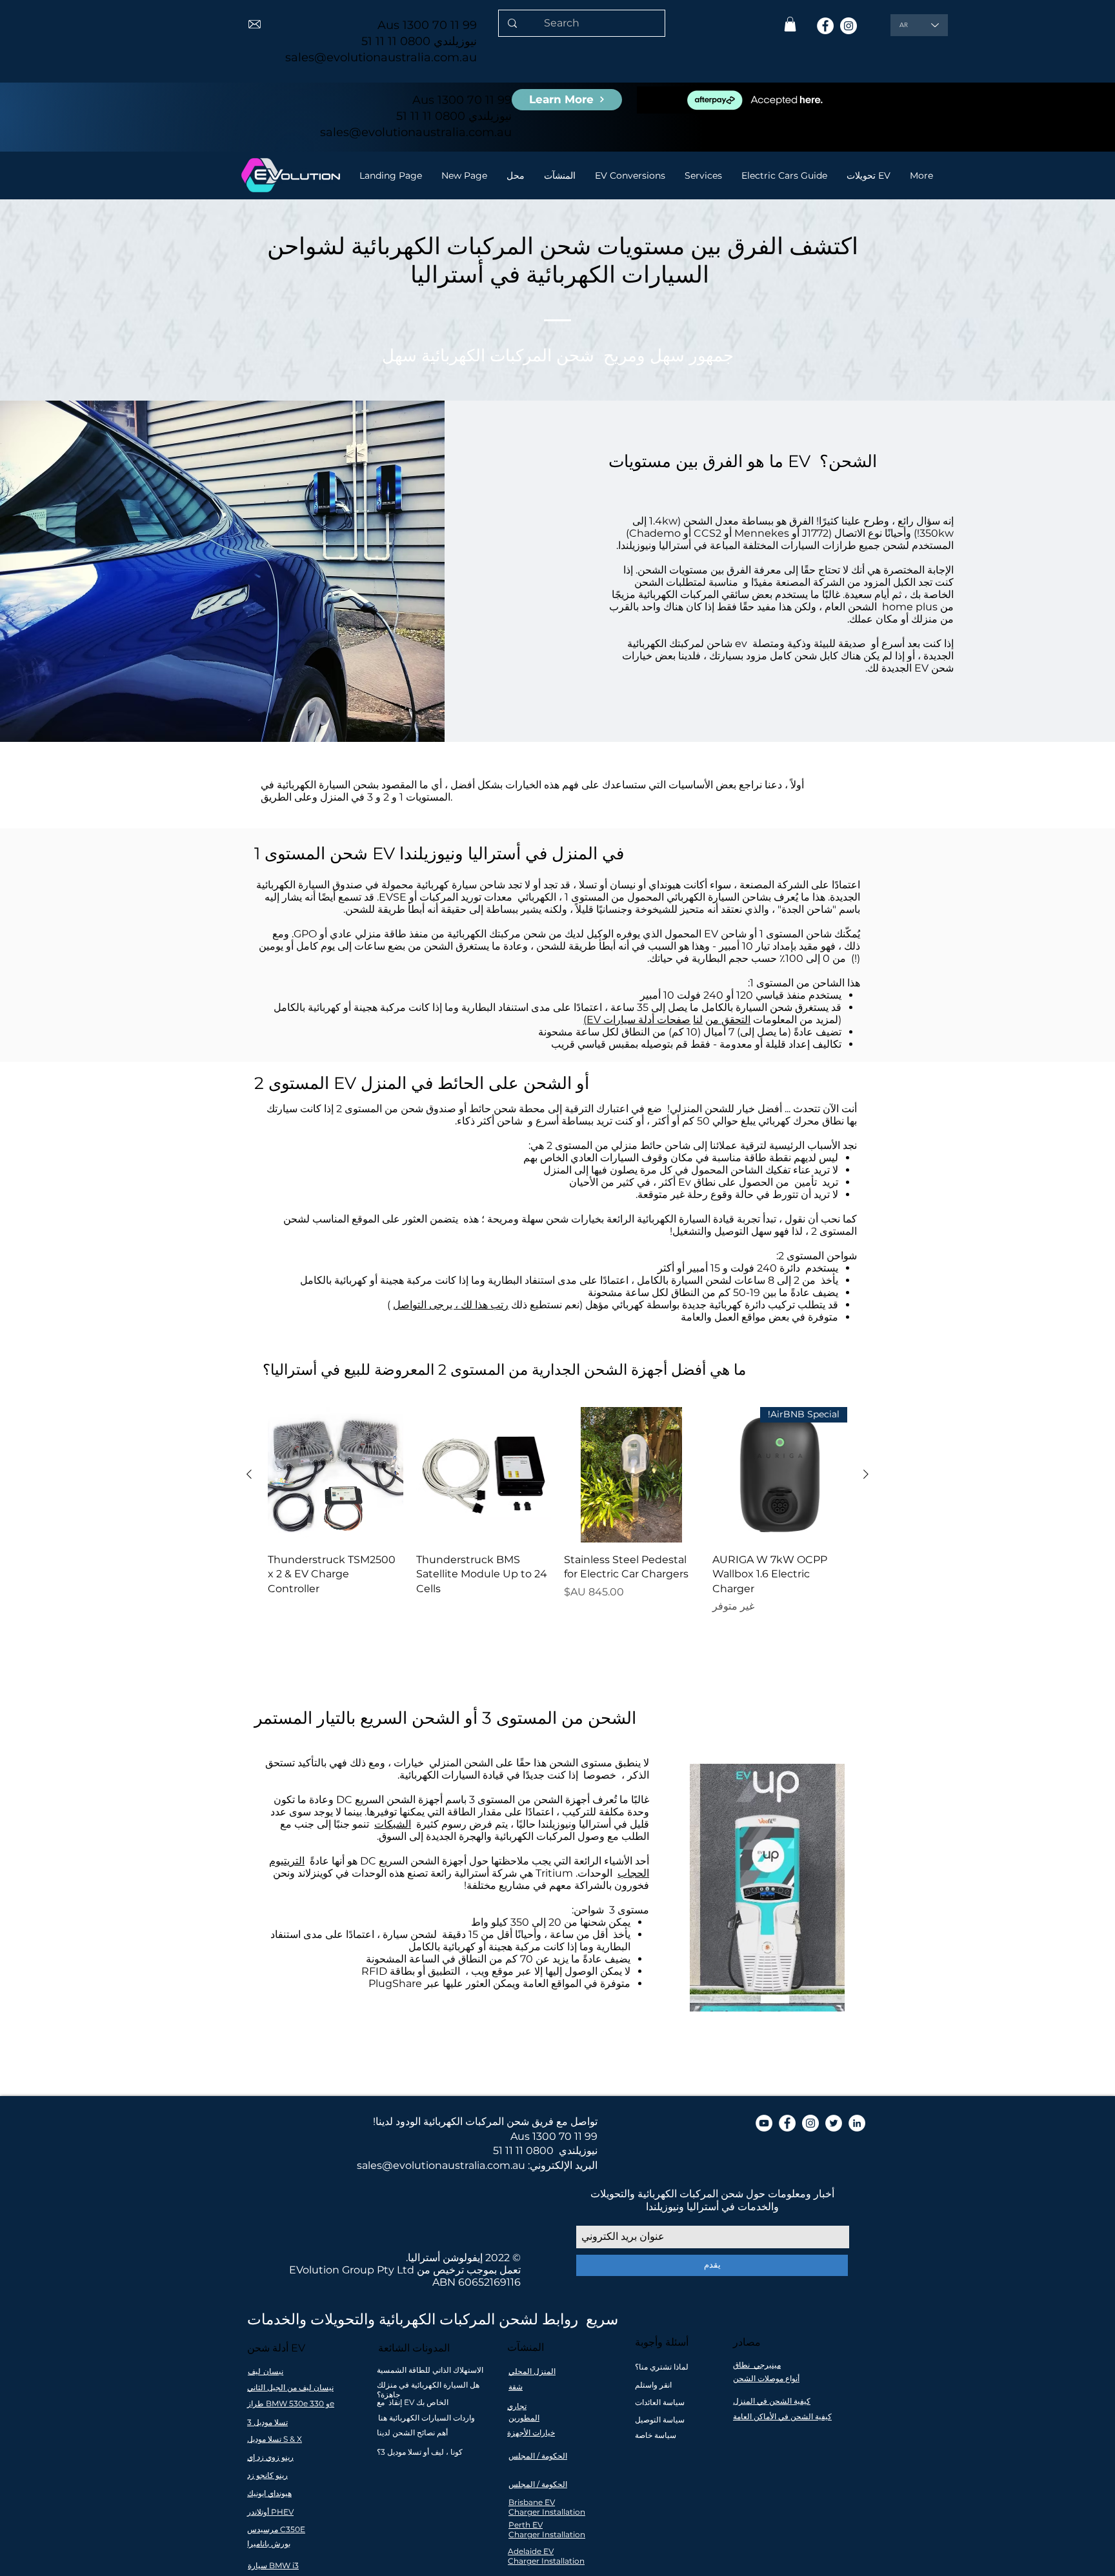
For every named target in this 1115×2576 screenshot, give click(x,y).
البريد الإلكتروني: (563, 2165)
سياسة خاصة (656, 2435)
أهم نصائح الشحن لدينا (412, 2432)
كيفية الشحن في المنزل (772, 2401)
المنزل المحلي (532, 2371)
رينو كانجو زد (267, 2475)
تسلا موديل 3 (267, 2422)
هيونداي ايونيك (269, 2493)
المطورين (524, 2418)
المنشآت (526, 2347)
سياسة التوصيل (660, 2420)
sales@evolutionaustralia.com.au (381, 57)
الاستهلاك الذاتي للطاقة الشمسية (430, 2370)
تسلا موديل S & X (275, 2439)
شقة (516, 2387)
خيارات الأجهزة (531, 2432)
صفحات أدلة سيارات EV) (637, 1020)
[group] (557, 1518)
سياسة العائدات (660, 2402)
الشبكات (393, 1824)
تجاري (517, 2406)
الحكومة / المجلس (538, 2456)
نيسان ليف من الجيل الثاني (290, 2387)
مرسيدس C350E (276, 2529)
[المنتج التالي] (249, 1474)
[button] (790, 24)
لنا (698, 1020)
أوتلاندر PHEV (270, 2512)
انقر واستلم (653, 2385)
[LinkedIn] (857, 2123)
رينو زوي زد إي (270, 2457)
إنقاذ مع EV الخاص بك (413, 2402)
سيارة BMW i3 (273, 2565)
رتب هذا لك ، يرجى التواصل (451, 1305)
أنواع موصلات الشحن (766, 2378)
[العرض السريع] (632, 1475)
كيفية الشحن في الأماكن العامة (782, 2416)
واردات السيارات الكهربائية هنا (427, 2418)
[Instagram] (849, 26)
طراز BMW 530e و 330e (291, 2403)
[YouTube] (764, 2123)
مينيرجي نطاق (757, 2365)
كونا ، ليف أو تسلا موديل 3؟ (420, 2452)
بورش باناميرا (269, 2543)
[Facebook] (825, 26)
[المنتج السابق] (866, 1474)
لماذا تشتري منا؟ (662, 2367)
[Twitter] (834, 2123)
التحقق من (728, 1020)
